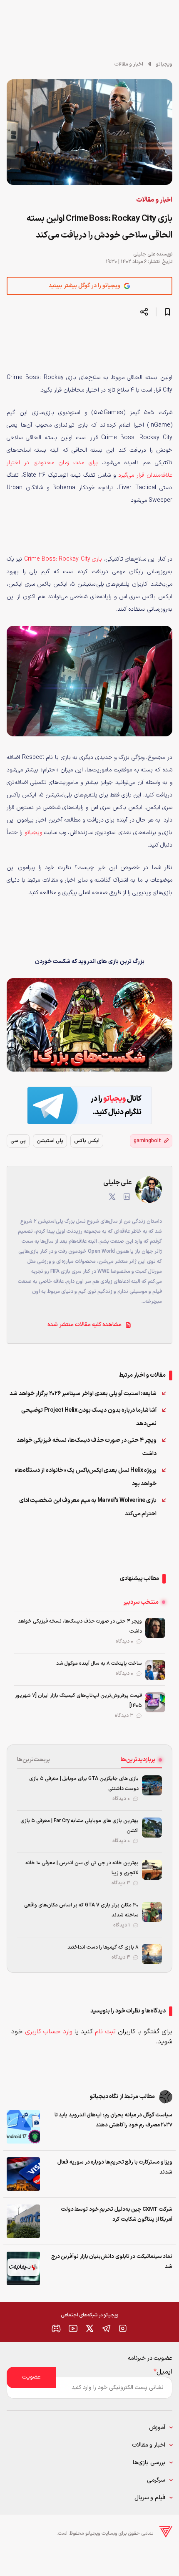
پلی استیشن (50, 1141)
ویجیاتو (164, 64)
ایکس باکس (87, 1141)
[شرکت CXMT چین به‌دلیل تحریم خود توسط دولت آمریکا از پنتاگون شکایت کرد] (23, 2221)
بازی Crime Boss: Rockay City (63, 559)
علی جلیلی (144, 254)
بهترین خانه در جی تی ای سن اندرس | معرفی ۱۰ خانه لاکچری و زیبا (82, 1868)
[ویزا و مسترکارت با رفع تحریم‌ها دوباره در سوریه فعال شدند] (23, 2174)
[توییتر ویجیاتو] (89, 2328)
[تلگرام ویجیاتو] (106, 2328)
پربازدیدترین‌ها (138, 1760)
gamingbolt (147, 1141)
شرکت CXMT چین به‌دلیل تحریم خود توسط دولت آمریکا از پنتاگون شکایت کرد (117, 2215)
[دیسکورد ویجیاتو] (56, 2328)
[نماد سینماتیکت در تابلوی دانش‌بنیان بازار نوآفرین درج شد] (23, 2268)
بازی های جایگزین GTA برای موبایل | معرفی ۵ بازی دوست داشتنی (84, 1784)
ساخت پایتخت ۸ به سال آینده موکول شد (99, 1663)
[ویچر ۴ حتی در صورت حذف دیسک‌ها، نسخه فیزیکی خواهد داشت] (155, 1628)
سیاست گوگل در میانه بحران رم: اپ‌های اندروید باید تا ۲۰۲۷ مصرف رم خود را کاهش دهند (113, 2120)
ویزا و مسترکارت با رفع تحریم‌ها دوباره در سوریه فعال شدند (115, 2167)
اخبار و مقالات (129, 64)
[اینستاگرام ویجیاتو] (123, 2328)
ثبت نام (105, 2032)
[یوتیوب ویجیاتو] (73, 2328)
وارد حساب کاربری (49, 2032)
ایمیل (163, 2372)
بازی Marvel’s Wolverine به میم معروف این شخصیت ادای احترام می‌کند (88, 1507)
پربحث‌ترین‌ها (34, 1760)
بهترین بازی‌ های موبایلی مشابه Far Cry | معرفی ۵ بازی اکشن (80, 1826)
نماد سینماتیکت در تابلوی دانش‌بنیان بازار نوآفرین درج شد (112, 2262)
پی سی (18, 1141)
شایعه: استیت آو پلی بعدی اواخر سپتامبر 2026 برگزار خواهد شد (83, 1394)
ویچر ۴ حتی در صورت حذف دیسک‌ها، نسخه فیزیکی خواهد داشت (87, 1447)
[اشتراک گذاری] (144, 312)
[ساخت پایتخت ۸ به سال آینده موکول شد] (155, 1670)
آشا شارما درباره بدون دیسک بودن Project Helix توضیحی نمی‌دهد (89, 1417)
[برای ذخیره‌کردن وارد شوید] (167, 312)
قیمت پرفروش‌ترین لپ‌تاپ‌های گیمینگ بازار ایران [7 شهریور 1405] (78, 1701)
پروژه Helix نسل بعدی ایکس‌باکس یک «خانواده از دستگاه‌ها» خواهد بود (86, 1477)
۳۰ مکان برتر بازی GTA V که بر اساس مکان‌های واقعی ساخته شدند (81, 1910)
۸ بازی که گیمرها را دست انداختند (103, 1947)
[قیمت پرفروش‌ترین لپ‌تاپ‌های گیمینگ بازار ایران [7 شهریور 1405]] (155, 1702)
